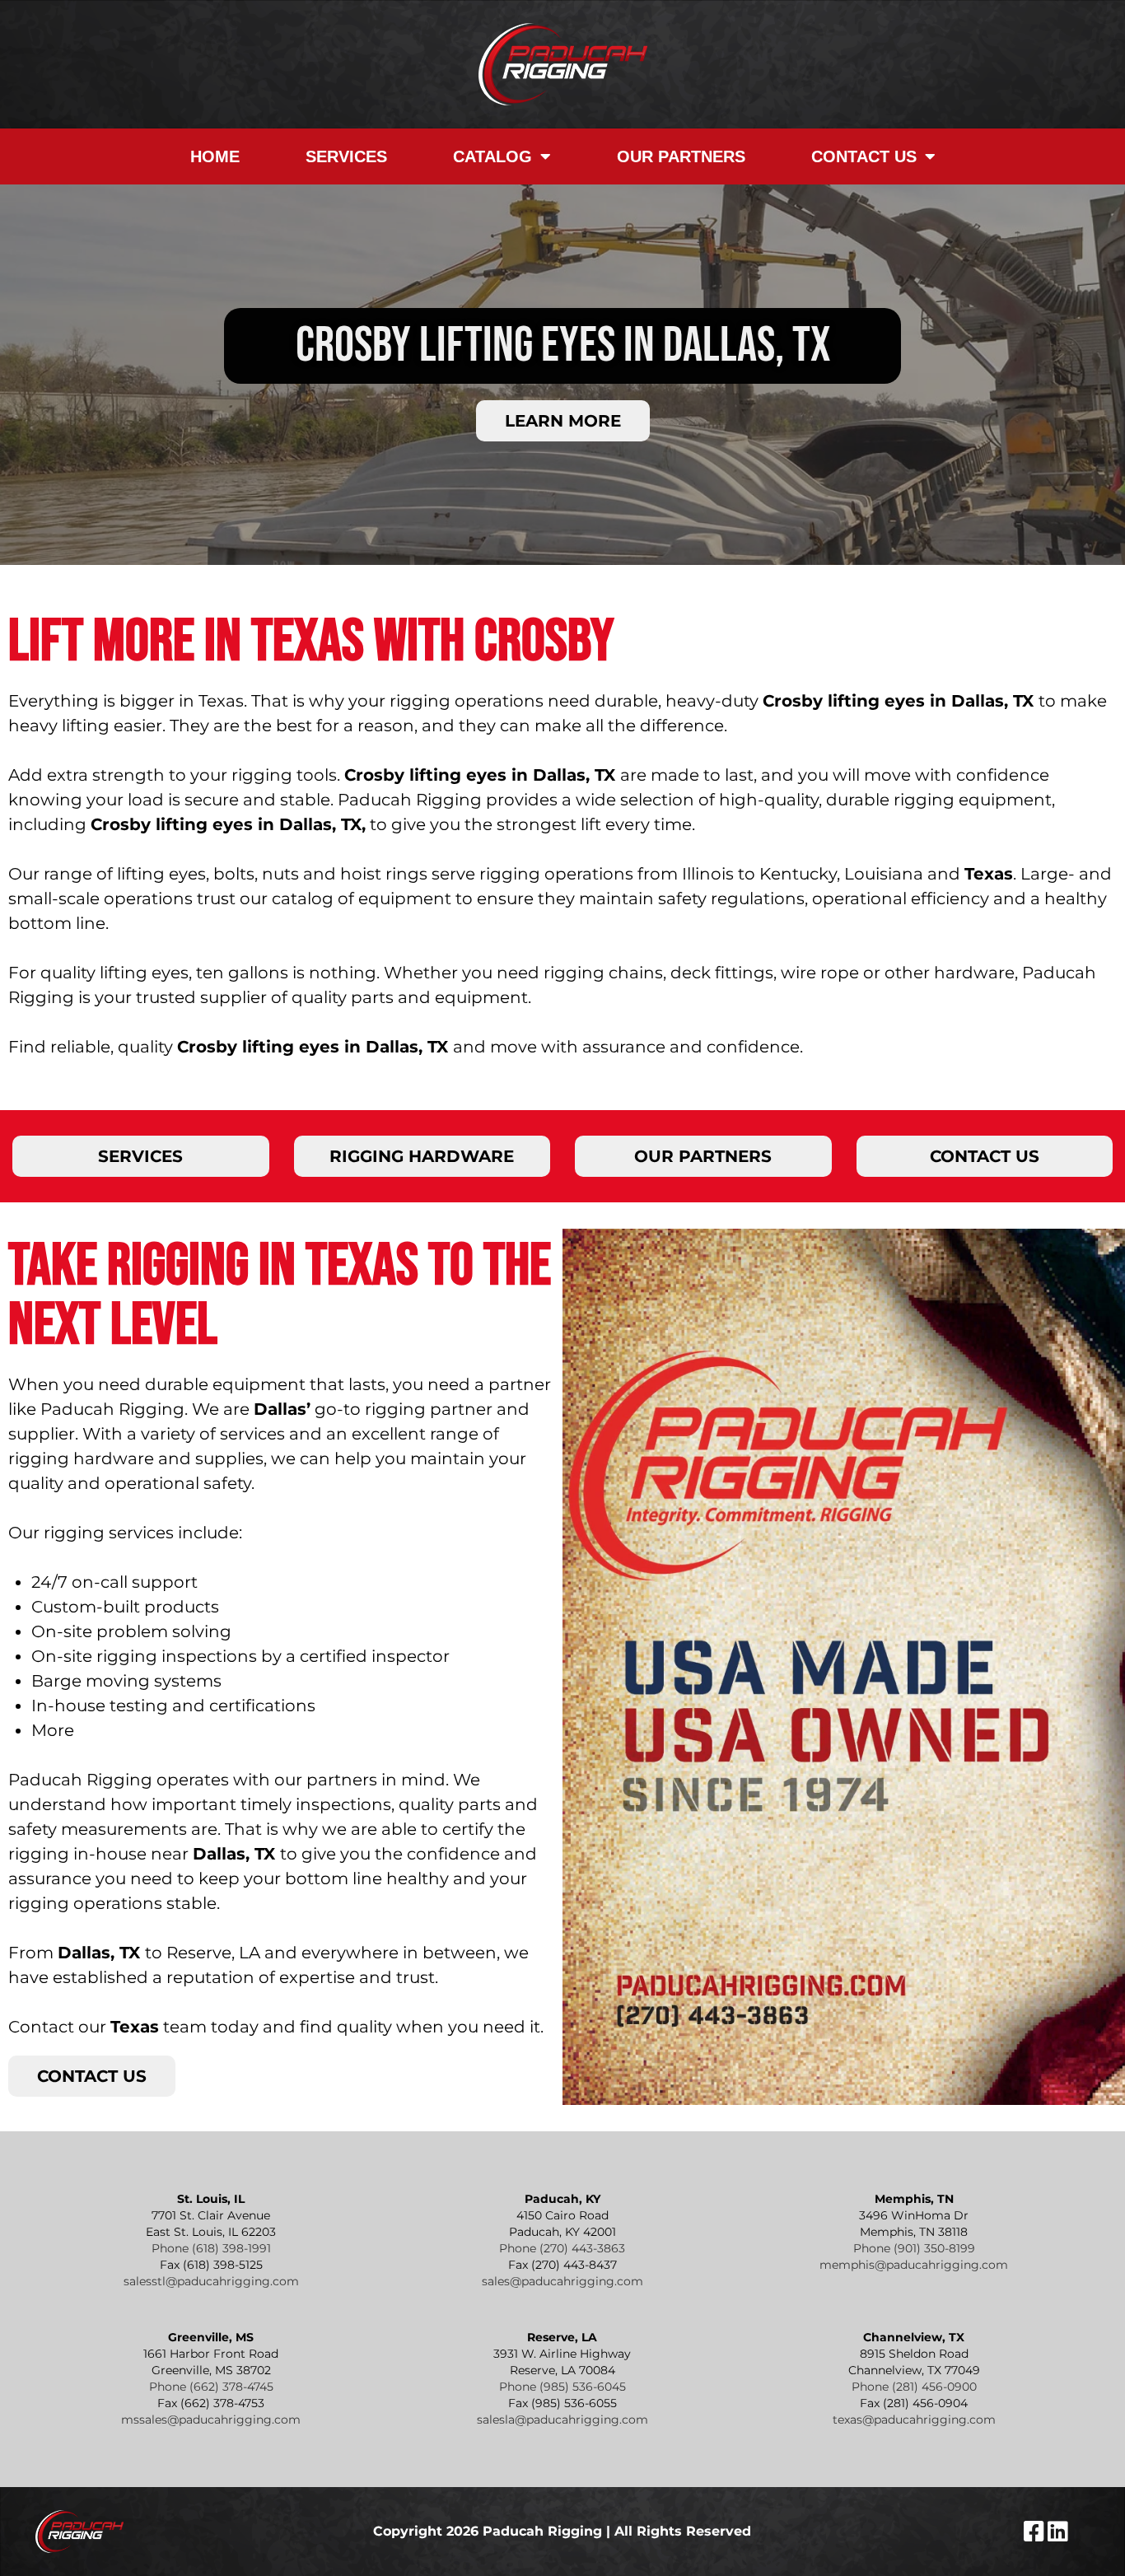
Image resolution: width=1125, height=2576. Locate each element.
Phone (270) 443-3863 (562, 2248)
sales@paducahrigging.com (562, 2281)
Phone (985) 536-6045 (562, 2387)
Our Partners (681, 156)
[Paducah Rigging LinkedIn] (1058, 2536)
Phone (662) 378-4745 (211, 2387)
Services (346, 156)
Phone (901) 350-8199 (914, 2248)
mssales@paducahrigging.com (211, 2420)
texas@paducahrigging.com (914, 2420)
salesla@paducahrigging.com (562, 2420)
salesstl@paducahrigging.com (211, 2281)
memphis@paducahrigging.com (914, 2265)
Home (215, 156)
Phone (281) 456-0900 (914, 2387)
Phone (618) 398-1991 (211, 2248)
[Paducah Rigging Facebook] (1036, 2536)
